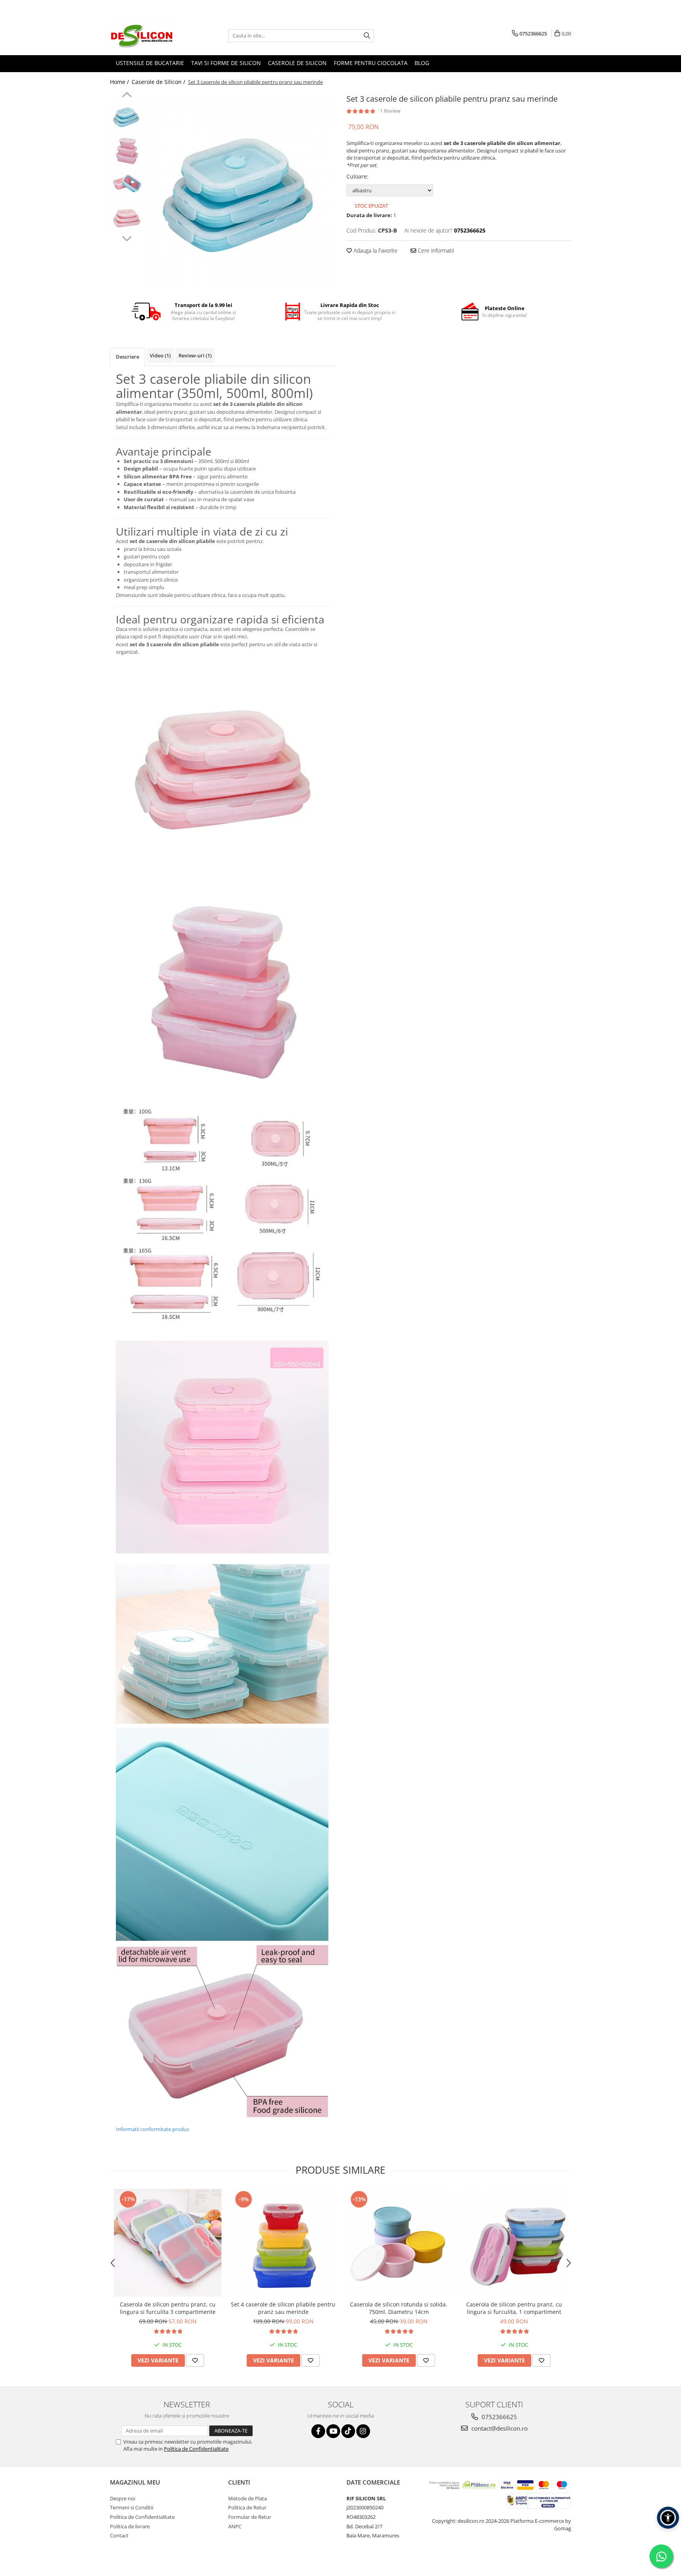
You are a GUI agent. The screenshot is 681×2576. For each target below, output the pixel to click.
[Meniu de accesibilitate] (668, 2518)
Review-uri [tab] (195, 355)
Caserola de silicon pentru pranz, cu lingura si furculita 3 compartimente (168, 2308)
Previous (127, 96)
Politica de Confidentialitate (196, 2449)
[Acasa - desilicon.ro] (149, 35)
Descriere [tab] (127, 357)
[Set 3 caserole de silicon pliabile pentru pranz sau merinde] (241, 191)
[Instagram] (363, 2431)
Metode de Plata (247, 2498)
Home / (120, 82)
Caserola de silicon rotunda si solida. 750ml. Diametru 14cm (399, 2308)
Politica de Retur (247, 2507)
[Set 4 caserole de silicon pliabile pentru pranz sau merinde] (283, 2243)
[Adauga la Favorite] (195, 2360)
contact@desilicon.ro (499, 2428)
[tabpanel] (241, 191)
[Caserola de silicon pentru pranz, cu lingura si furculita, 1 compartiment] (514, 2243)
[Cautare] (367, 36)
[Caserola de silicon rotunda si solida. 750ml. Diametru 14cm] (399, 2243)
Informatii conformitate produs (153, 2129)
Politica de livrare (130, 2526)
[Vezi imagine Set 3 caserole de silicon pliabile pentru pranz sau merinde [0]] (127, 116)
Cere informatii (435, 250)
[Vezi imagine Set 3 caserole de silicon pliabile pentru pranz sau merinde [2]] (127, 183)
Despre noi (123, 2498)
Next (127, 238)
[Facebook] (318, 2431)
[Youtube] (333, 2431)
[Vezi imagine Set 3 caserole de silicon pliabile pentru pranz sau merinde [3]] (127, 217)
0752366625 (499, 2417)
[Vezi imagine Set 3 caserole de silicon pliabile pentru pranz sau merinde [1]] (127, 150)
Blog (422, 63)
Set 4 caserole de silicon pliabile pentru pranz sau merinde (283, 2308)
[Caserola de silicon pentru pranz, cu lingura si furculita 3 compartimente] (168, 2243)
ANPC (235, 2526)
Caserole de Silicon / (159, 82)
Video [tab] (160, 355)
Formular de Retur (250, 2517)
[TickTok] (348, 2431)
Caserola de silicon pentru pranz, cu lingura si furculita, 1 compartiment (514, 2308)
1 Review (390, 111)
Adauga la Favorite (375, 250)
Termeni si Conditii (132, 2507)
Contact (119, 2535)
